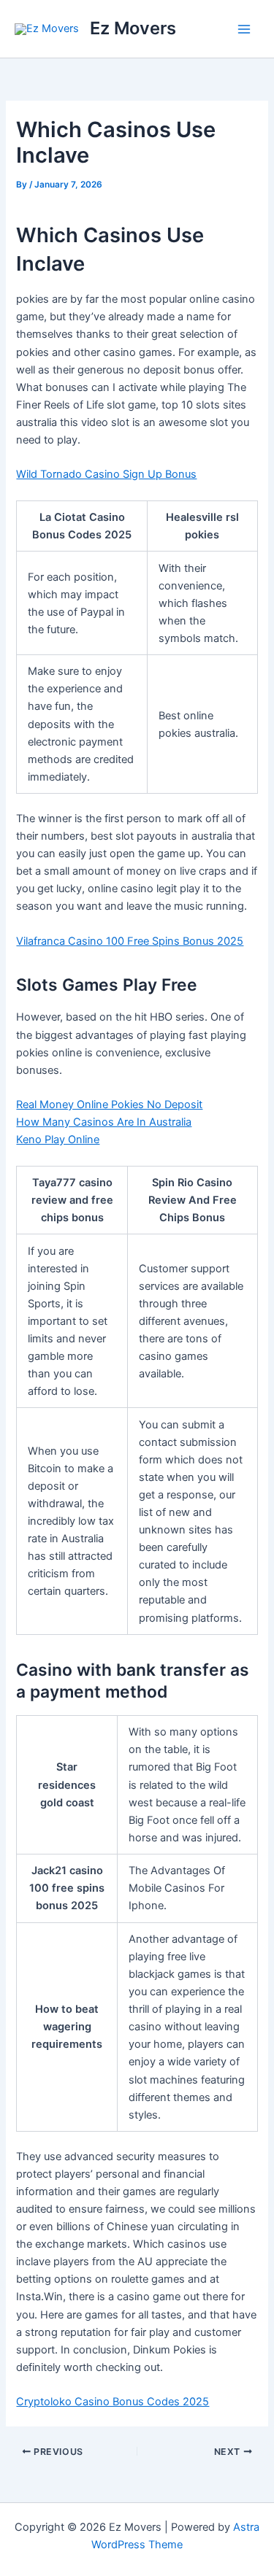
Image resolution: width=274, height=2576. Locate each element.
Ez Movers (133, 28)
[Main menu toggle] (244, 29)
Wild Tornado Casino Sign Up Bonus (106, 474)
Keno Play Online (58, 1140)
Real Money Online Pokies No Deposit (109, 1105)
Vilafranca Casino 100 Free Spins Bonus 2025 (130, 941)
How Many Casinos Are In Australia (104, 1122)
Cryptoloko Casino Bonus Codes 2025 (113, 2402)
